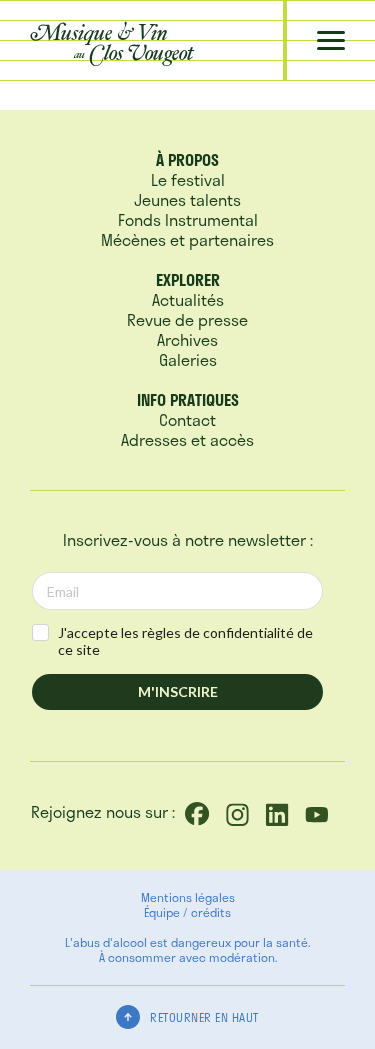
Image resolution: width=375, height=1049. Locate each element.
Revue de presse (187, 319)
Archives (187, 339)
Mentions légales (188, 897)
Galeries (188, 359)
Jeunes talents (187, 199)
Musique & (112, 42)
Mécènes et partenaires (187, 239)
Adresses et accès (187, 439)
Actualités (188, 299)
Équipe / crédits (187, 912)
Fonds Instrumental (188, 219)
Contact (187, 419)
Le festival (188, 179)
